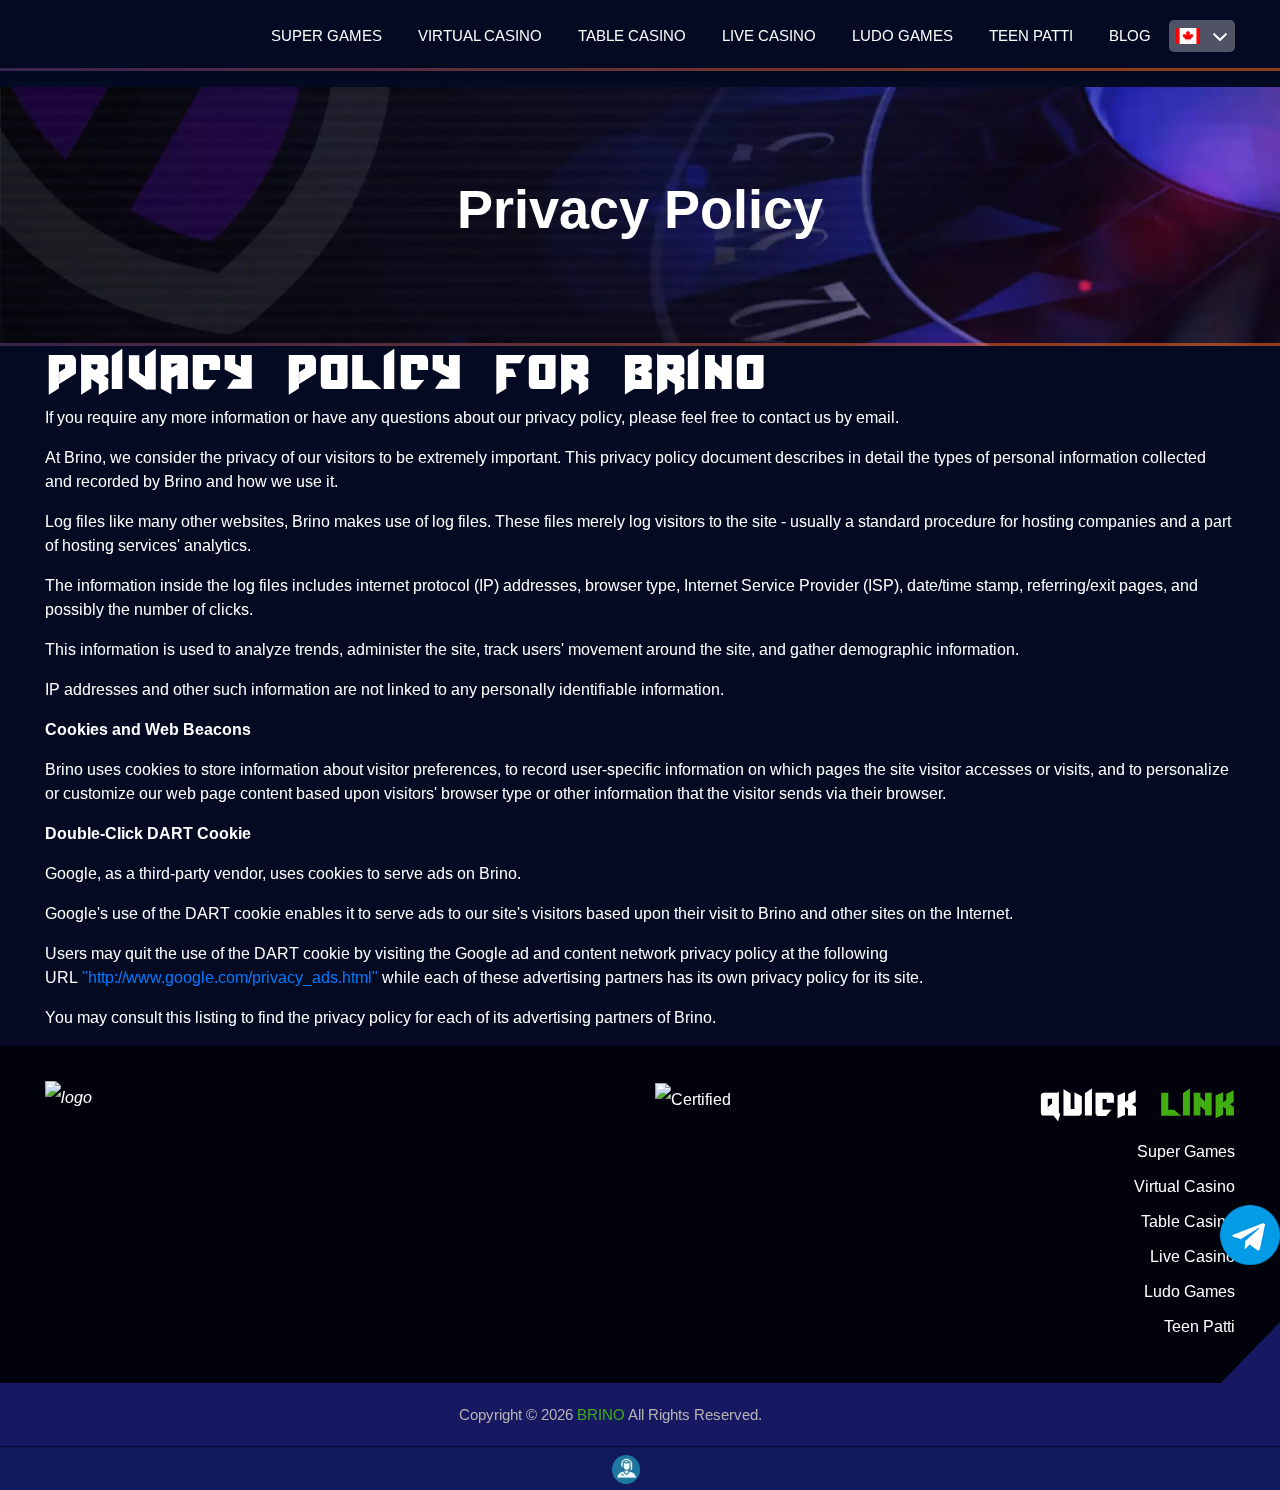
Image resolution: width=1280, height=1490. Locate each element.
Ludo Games (902, 35)
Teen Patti (1031, 35)
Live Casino (769, 35)
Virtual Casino (480, 35)
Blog (1130, 35)
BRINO (601, 1414)
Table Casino (632, 35)
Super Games (326, 35)
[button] (1202, 36)
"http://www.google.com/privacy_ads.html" (230, 977)
